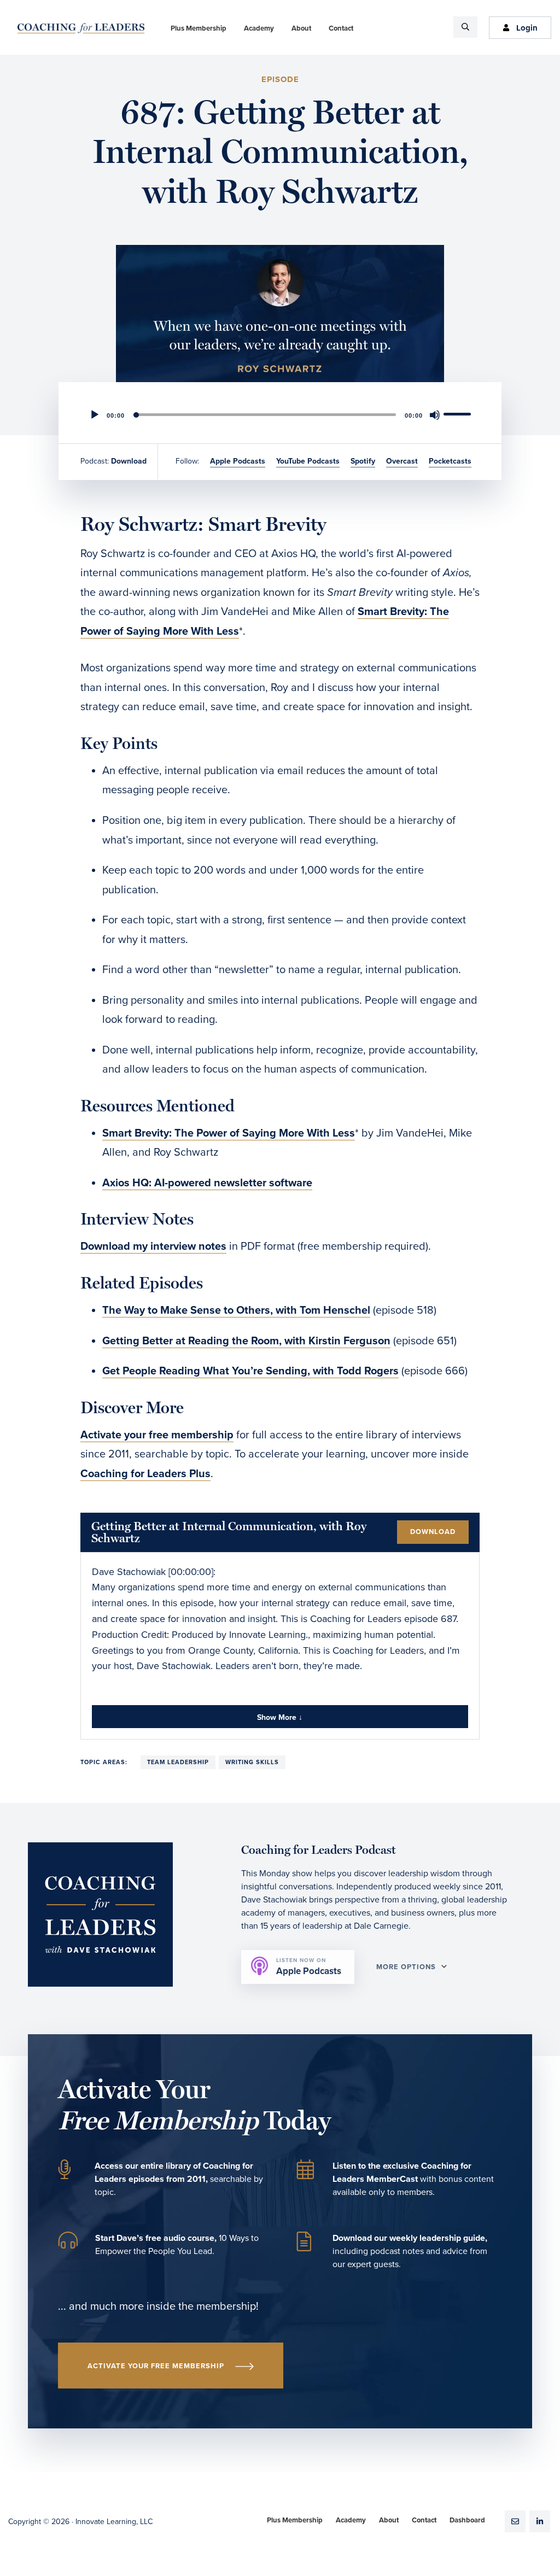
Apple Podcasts (238, 461)
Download (129, 461)
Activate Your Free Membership (156, 2366)
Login (527, 28)
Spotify (363, 461)
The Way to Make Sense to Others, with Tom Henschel (236, 1310)
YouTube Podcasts (308, 461)
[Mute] (435, 415)
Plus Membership (295, 2520)
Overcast (402, 461)
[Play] (95, 415)
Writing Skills (252, 1762)
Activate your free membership (157, 1435)
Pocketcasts (450, 461)
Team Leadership (178, 1762)
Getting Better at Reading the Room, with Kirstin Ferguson (246, 1341)
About (389, 2520)
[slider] (459, 414)
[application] (280, 415)
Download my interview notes (153, 1246)
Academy (351, 2520)
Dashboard (467, 2520)
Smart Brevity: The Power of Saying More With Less (229, 1133)
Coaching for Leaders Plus (145, 1474)
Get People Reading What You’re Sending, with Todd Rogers (250, 1371)
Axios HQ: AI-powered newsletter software (207, 1183)
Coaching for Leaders (81, 28)
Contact (424, 2520)
